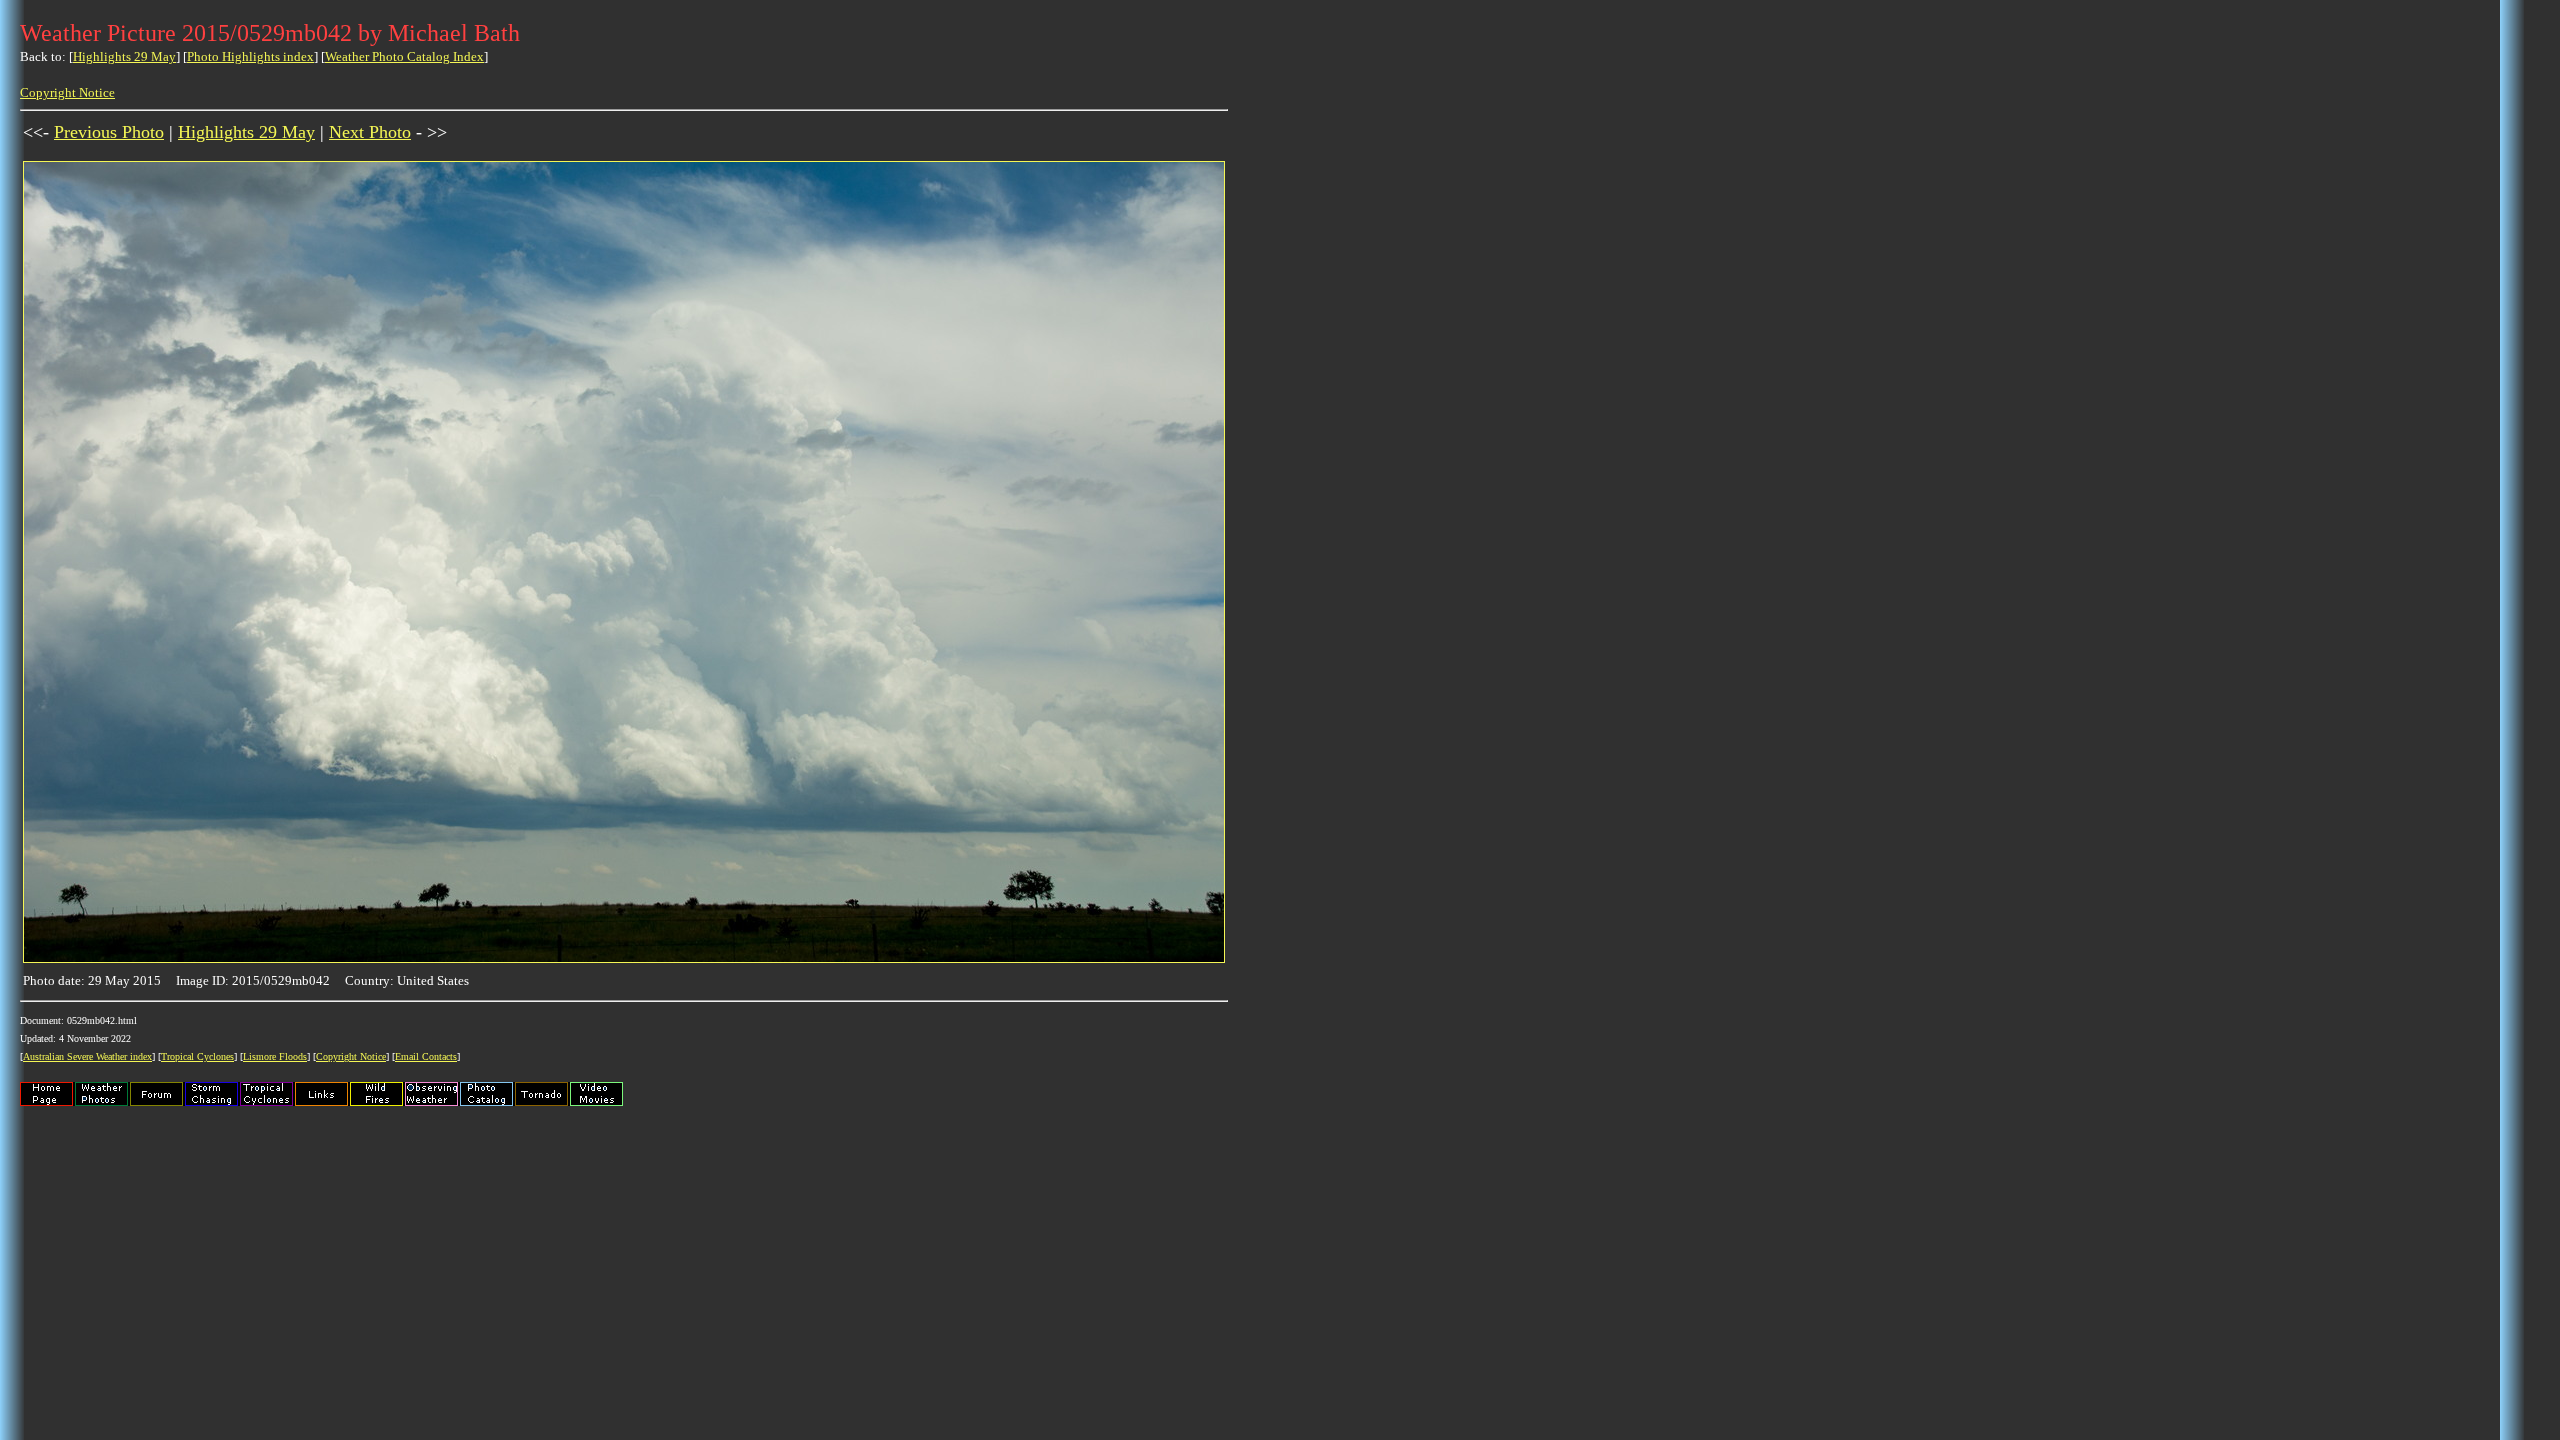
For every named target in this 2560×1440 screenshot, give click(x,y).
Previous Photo (109, 132)
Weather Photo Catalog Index (404, 56)
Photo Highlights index (250, 56)
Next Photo (370, 132)
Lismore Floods (275, 1056)
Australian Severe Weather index (87, 1056)
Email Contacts (426, 1056)
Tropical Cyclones (197, 1056)
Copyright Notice (67, 92)
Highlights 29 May (124, 56)
